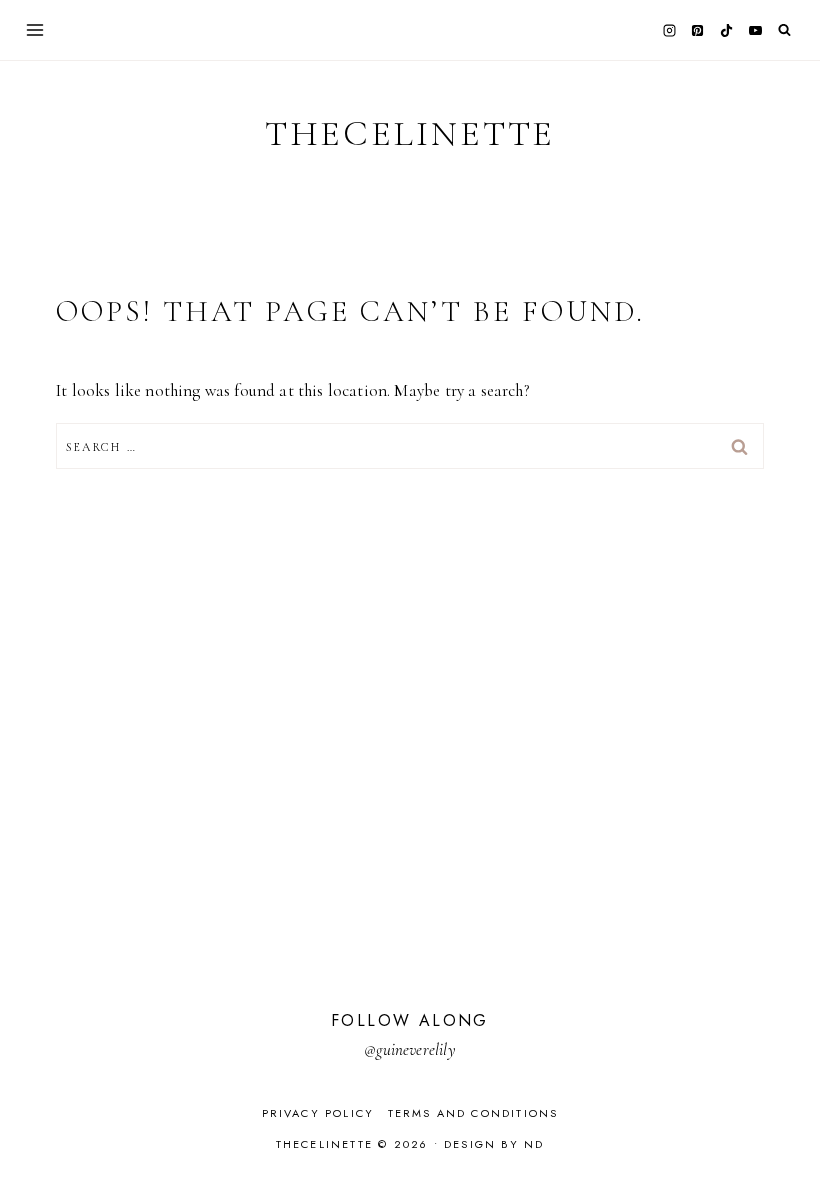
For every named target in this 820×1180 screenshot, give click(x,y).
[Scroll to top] (785, 1125)
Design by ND (494, 1144)
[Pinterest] (698, 30)
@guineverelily (409, 1049)
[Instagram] (669, 30)
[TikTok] (727, 30)
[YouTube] (755, 30)
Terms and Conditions (473, 1113)
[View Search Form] (784, 30)
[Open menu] (35, 29)
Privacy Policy (318, 1113)
